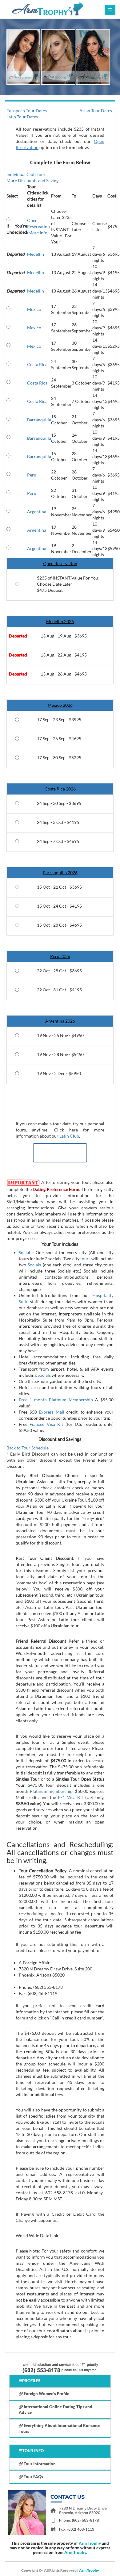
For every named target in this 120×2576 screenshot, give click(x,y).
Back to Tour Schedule (28, 1448)
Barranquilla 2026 (60, 873)
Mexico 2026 (60, 705)
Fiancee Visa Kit (46, 1424)
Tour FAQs (33, 2477)
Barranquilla (39, 420)
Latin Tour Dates (22, 117)
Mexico (34, 309)
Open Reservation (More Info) (38, 226)
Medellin (36, 254)
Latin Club (69, 1136)
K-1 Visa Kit (70, 1797)
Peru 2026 (60, 956)
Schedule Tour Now (60, 1153)
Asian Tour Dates (96, 111)
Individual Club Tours (27, 174)
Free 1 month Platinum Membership (56, 1400)
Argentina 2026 (60, 1021)
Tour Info (33, 2451)
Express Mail (52, 1412)
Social (24, 1252)
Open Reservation (60, 563)
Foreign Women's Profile (46, 2394)
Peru (32, 475)
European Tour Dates (27, 111)
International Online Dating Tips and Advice (56, 2410)
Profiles (31, 2381)
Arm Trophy (90, 2543)
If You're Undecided (17, 229)
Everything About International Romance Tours (60, 2428)
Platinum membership (51, 1791)
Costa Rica (37, 364)
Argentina (37, 512)
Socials (34, 1265)
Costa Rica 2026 (60, 789)
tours (85, 1259)
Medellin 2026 (60, 621)
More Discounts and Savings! (34, 180)
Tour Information (39, 2464)
